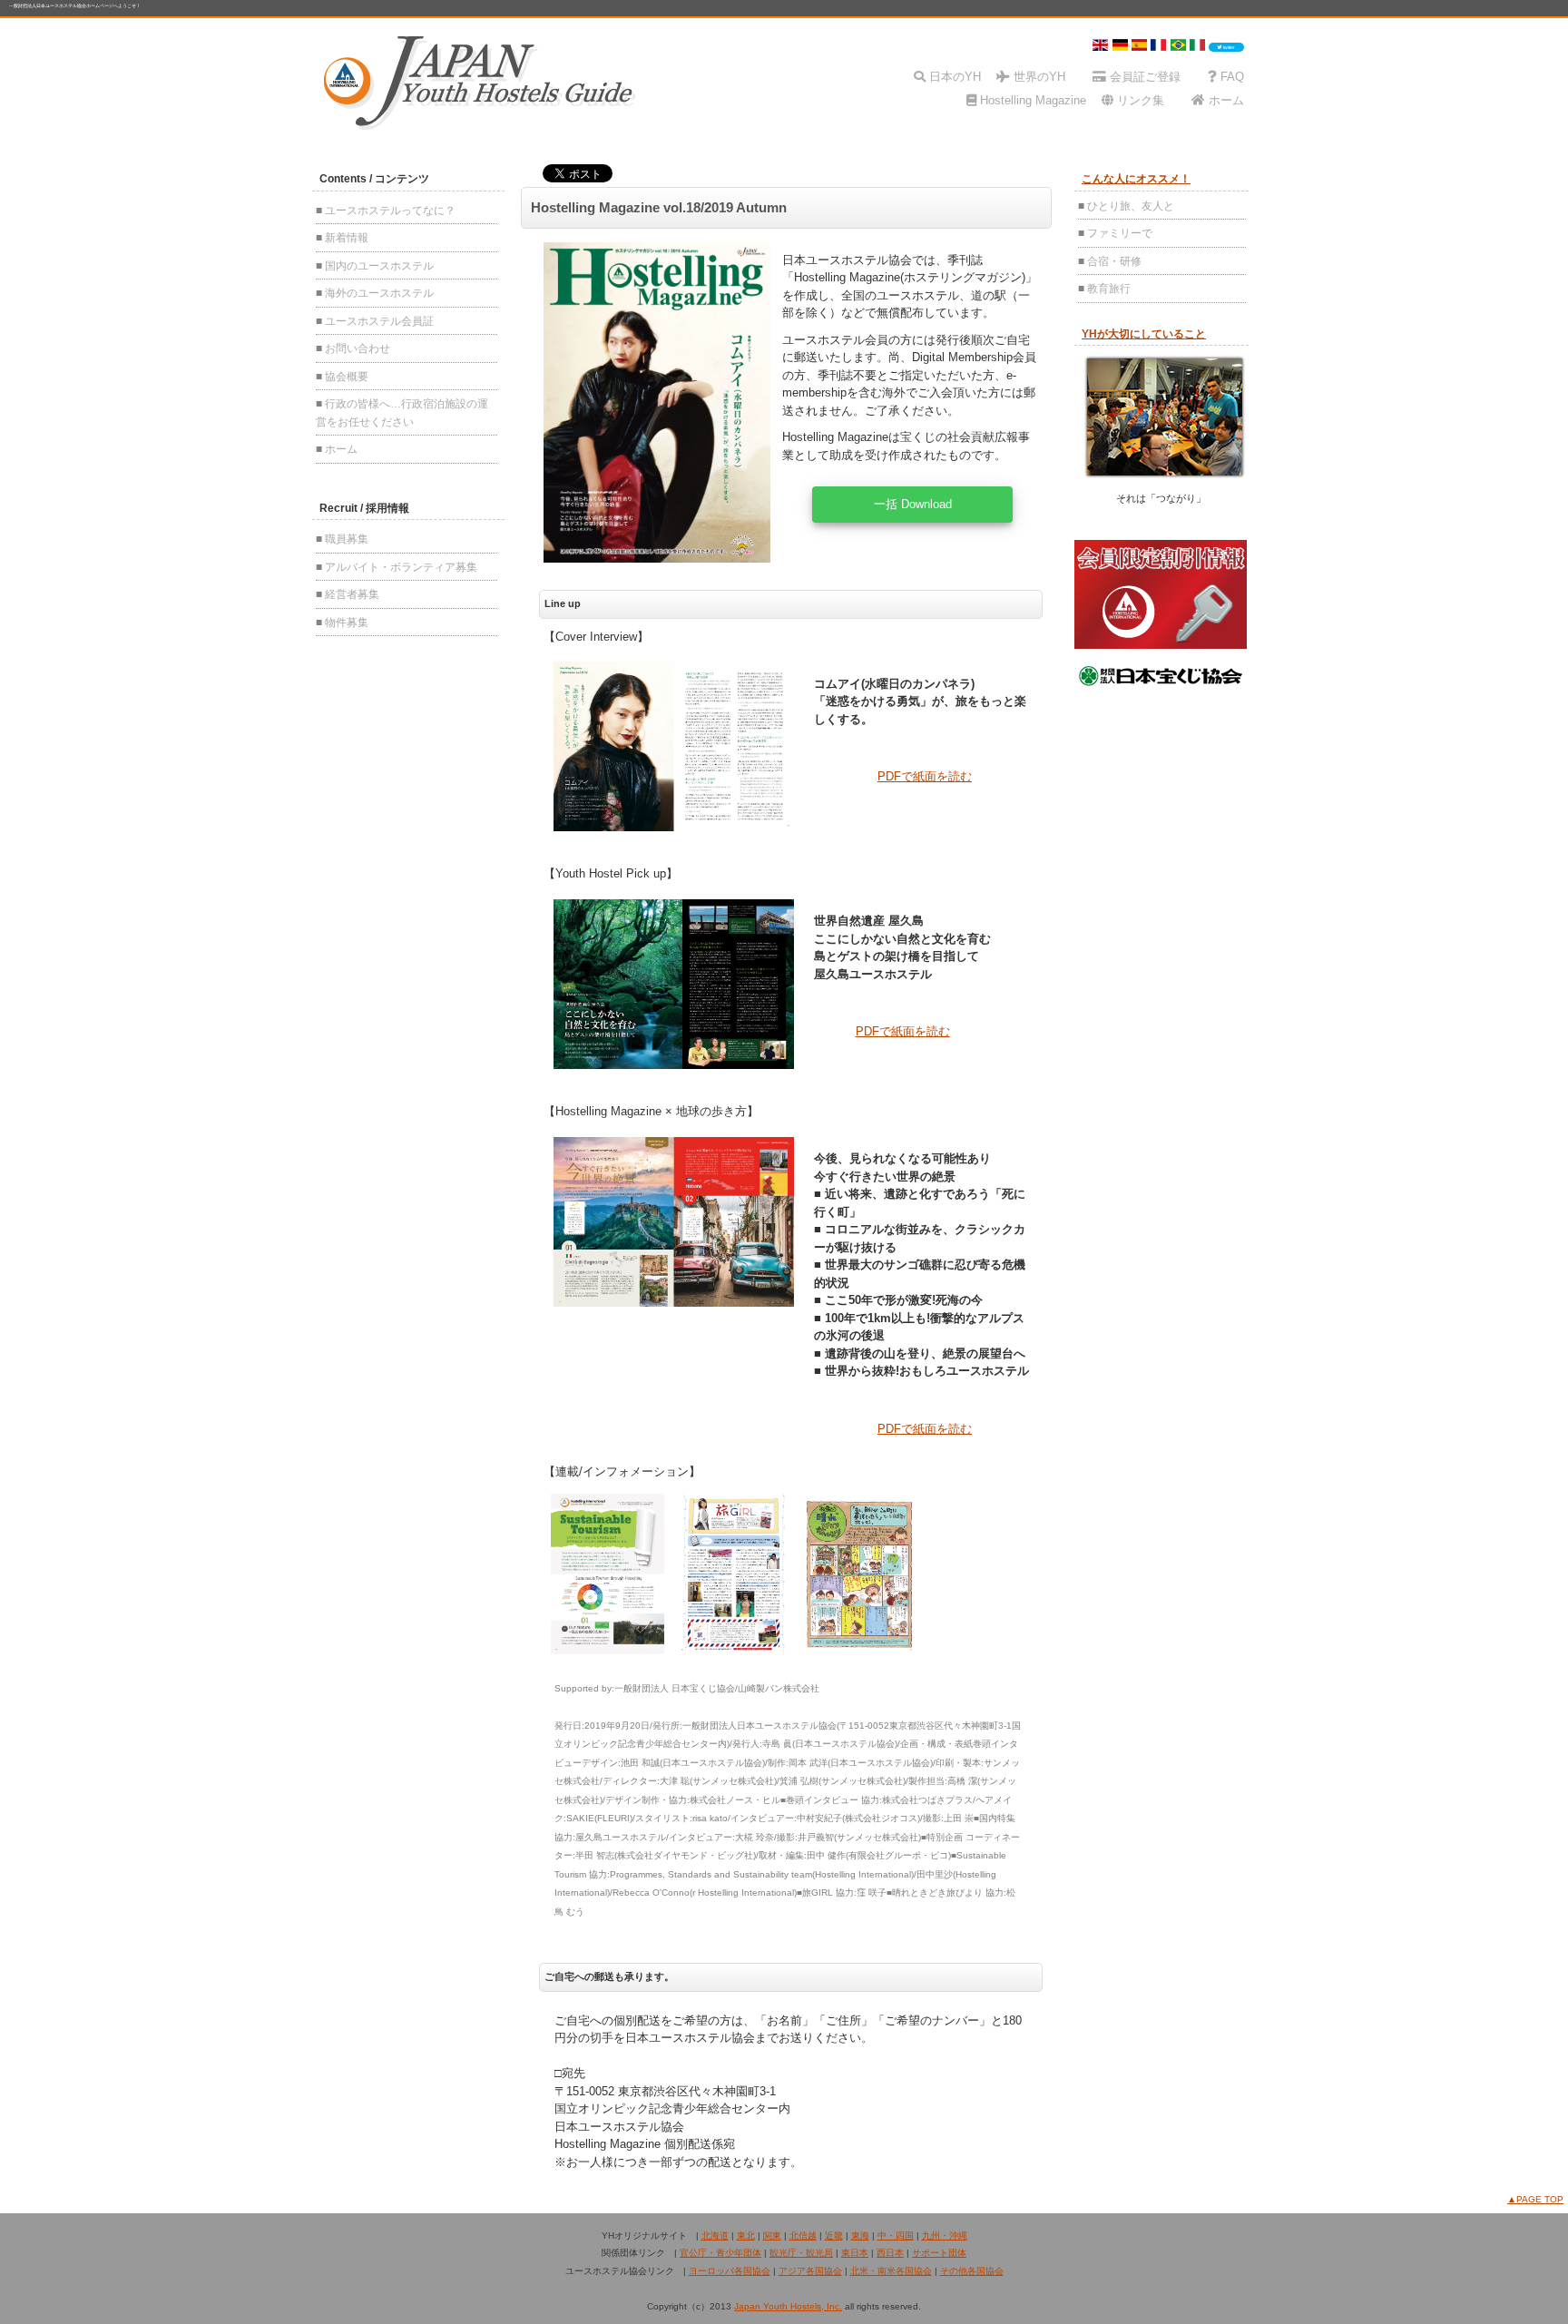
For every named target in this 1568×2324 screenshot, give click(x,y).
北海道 (715, 2236)
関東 (772, 2236)
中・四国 (896, 2236)
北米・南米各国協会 (891, 2271)
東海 (860, 2236)
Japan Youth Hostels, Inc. (788, 2306)
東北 (746, 2236)
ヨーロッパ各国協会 (730, 2271)
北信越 (803, 2236)
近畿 (834, 2236)
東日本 (855, 2253)
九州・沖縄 (945, 2236)
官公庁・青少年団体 (720, 2253)
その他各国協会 (972, 2271)
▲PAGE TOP (1535, 2199)
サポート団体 (939, 2253)
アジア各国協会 (810, 2271)
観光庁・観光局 (801, 2253)
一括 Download (913, 504)
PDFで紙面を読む (925, 776)
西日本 (890, 2253)
